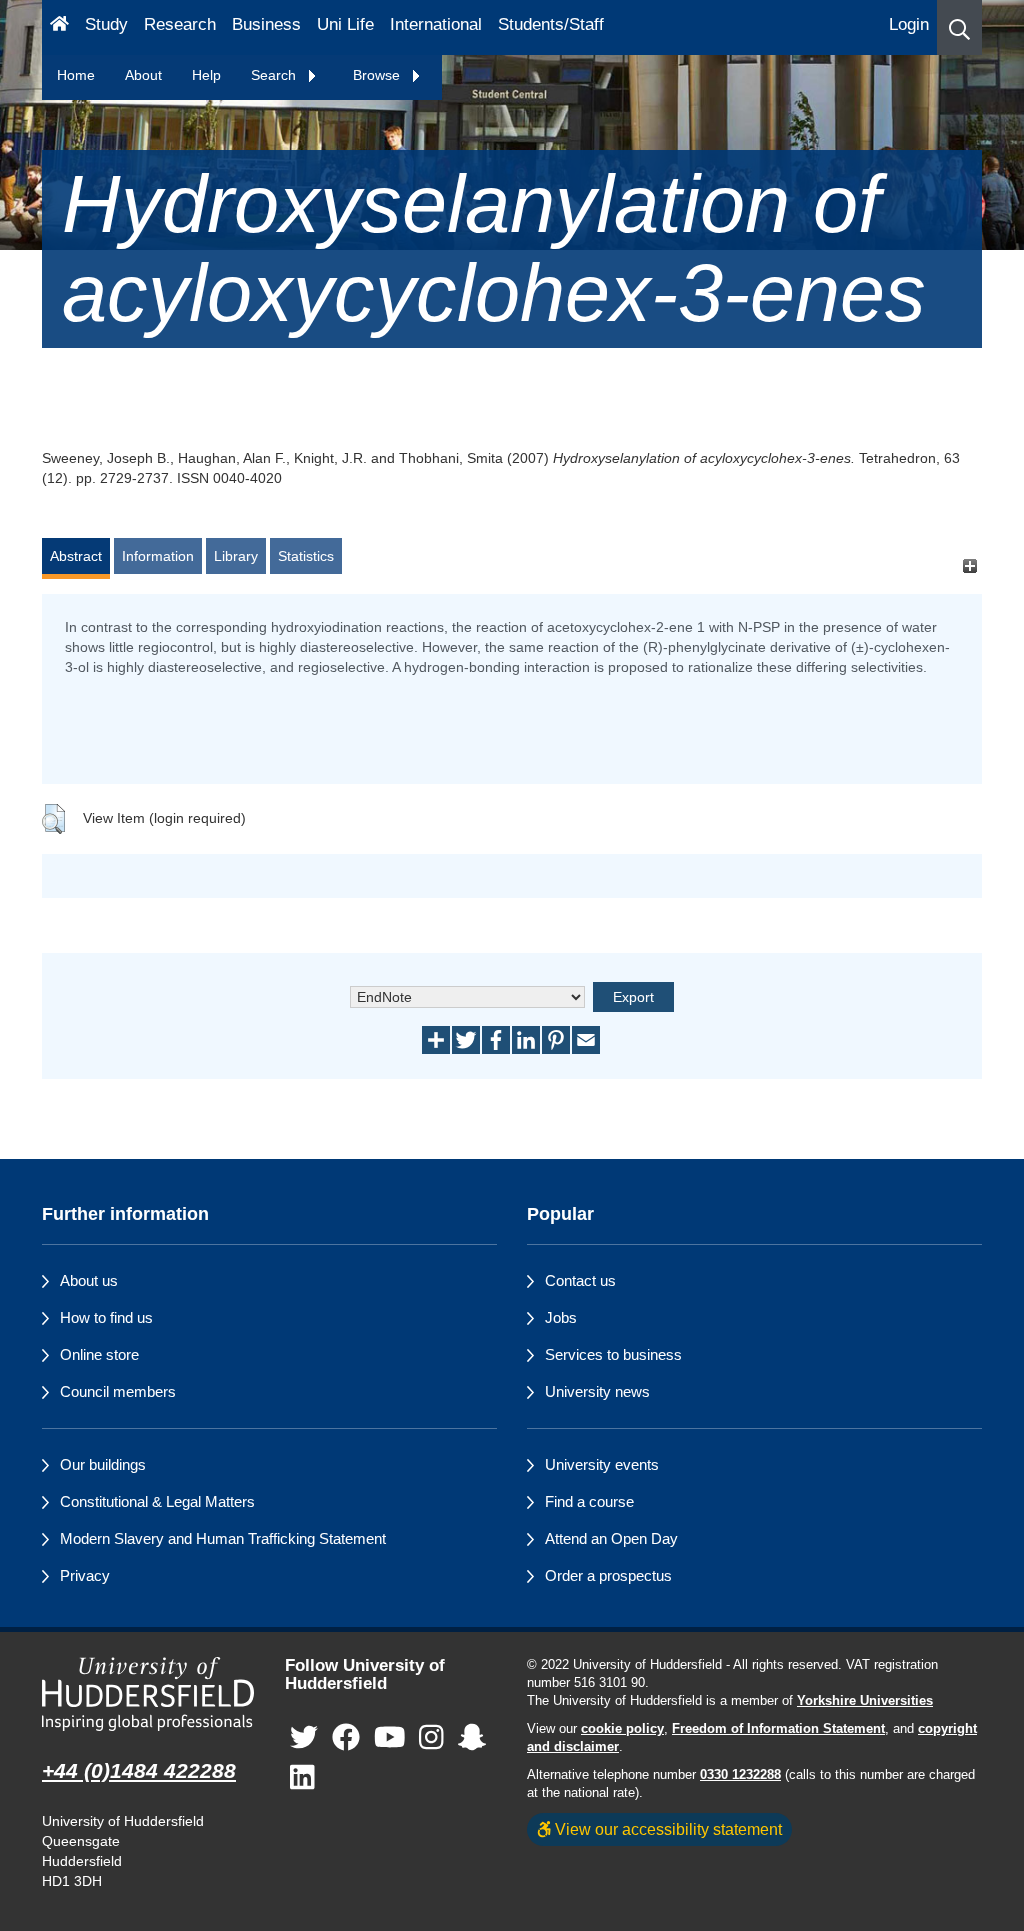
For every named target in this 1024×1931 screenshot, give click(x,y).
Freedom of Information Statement (778, 1729)
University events (602, 1464)
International (436, 24)
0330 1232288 (740, 1775)
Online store (99, 1354)
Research (180, 24)
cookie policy (622, 1729)
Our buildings (103, 1464)
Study (106, 24)
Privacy (85, 1575)
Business (266, 24)
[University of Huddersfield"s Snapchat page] (472, 1738)
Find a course (589, 1501)
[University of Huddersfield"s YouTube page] (390, 1738)
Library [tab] (236, 556)
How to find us (106, 1317)
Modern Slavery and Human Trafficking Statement (223, 1538)
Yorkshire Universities (865, 1701)
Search (275, 75)
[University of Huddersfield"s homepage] (148, 1694)
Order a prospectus (608, 1575)
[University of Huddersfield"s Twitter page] (304, 1738)
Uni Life (345, 24)
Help (206, 75)
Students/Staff (551, 24)
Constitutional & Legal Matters (157, 1501)
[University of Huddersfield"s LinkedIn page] (302, 1778)
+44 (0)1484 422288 (139, 1770)
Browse (378, 75)
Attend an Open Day (611, 1538)
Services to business (613, 1354)
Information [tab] (158, 556)
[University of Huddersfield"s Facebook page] (346, 1738)
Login (909, 24)
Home (76, 75)
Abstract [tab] (76, 556)
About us (89, 1280)
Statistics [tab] (306, 556)
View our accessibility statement (666, 1829)
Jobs (561, 1317)
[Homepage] (59, 27)
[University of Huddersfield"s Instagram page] (431, 1738)
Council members (118, 1391)
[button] (959, 27)
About (143, 75)
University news (597, 1391)
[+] (969, 565)
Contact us (580, 1280)
